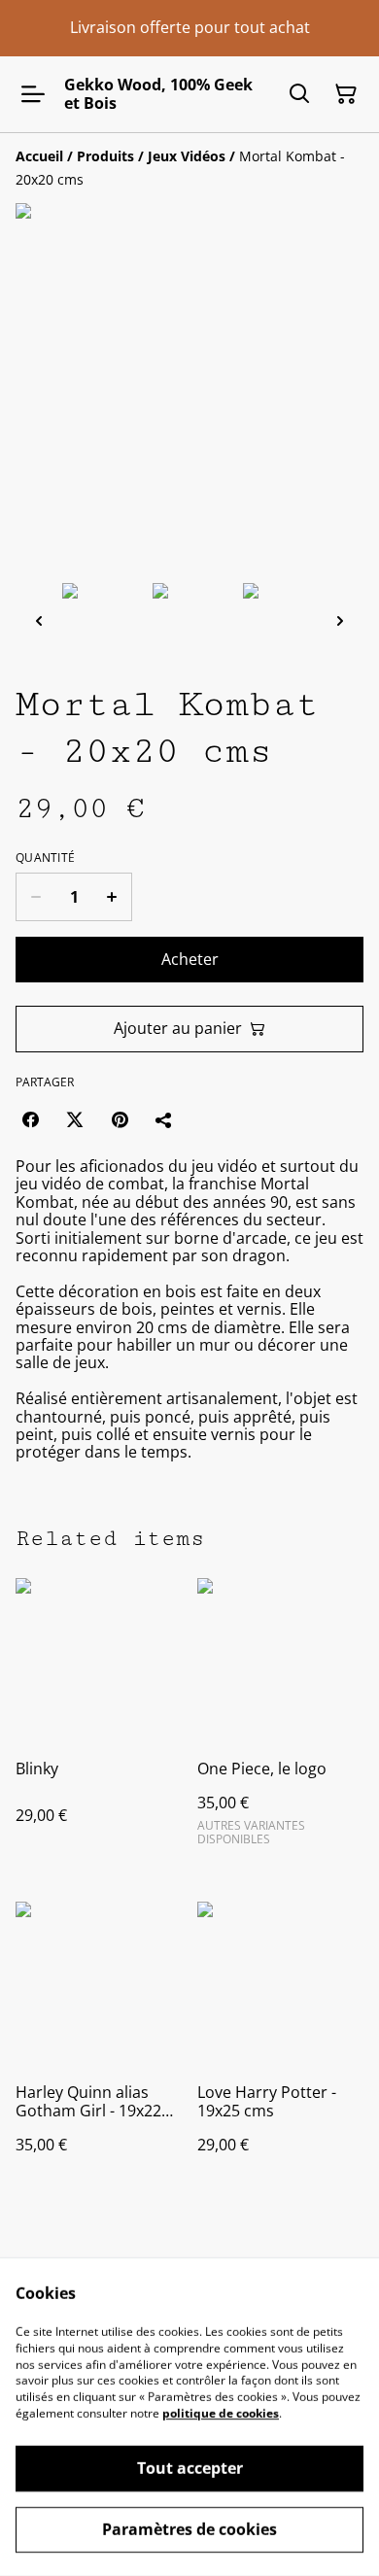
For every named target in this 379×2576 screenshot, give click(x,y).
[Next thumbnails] (340, 620)
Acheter (190, 959)
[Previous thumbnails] (39, 620)
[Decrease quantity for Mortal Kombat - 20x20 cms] (35, 897)
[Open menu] (33, 94)
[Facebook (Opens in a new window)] (30, 1119)
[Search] (299, 94)
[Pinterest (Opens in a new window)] (120, 1119)
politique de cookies (221, 2413)
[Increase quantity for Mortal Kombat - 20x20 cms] (112, 897)
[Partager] (164, 1119)
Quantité (45, 858)
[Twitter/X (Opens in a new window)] (75, 1119)
